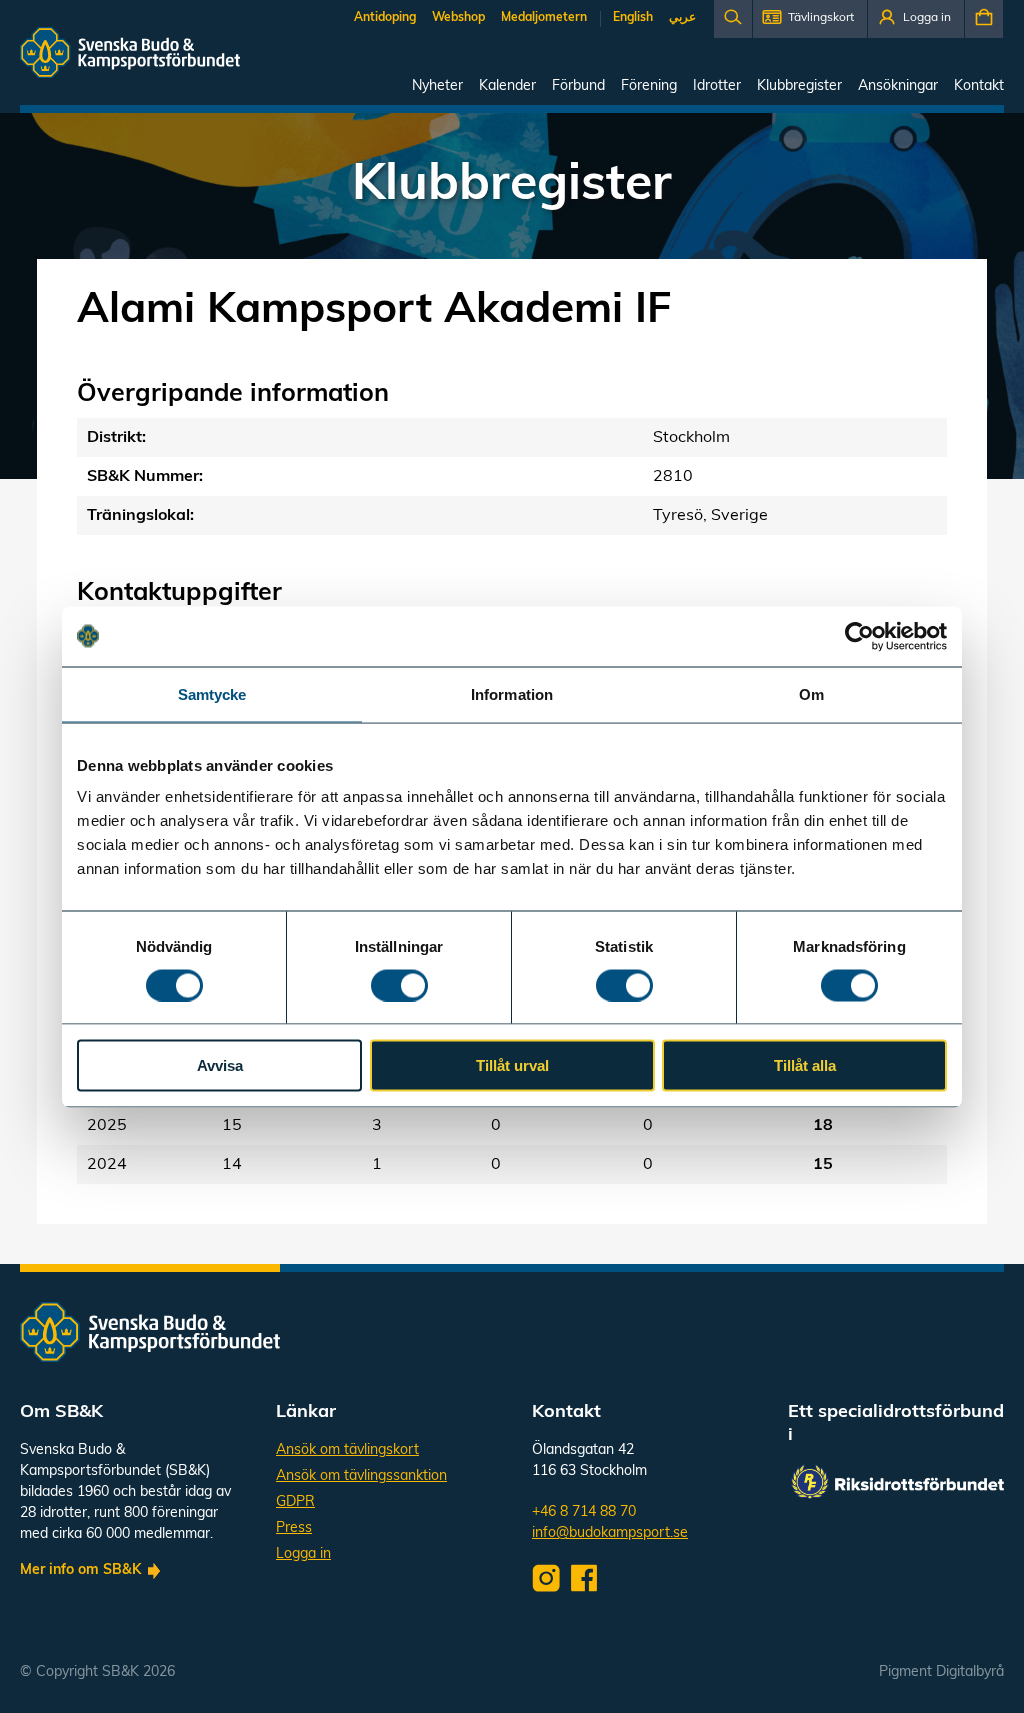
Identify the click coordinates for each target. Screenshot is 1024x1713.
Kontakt (979, 86)
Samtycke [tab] (212, 693)
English (633, 18)
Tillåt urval (512, 1065)
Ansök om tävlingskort (347, 1450)
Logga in (303, 1554)
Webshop (458, 18)
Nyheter (437, 86)
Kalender (507, 86)
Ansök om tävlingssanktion (361, 1476)
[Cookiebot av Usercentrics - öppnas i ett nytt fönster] (859, 636)
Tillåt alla (805, 1065)
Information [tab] (512, 693)
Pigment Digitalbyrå (941, 1672)
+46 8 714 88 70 (584, 1512)
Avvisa (220, 1065)
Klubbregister (799, 86)
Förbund (578, 86)
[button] (810, 19)
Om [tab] (811, 693)
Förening (649, 86)
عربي (682, 18)
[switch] (399, 985)
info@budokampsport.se (610, 1533)
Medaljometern (544, 18)
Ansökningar (898, 86)
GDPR (295, 1502)
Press (294, 1528)
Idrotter (717, 86)
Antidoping (385, 18)
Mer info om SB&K (80, 1570)
